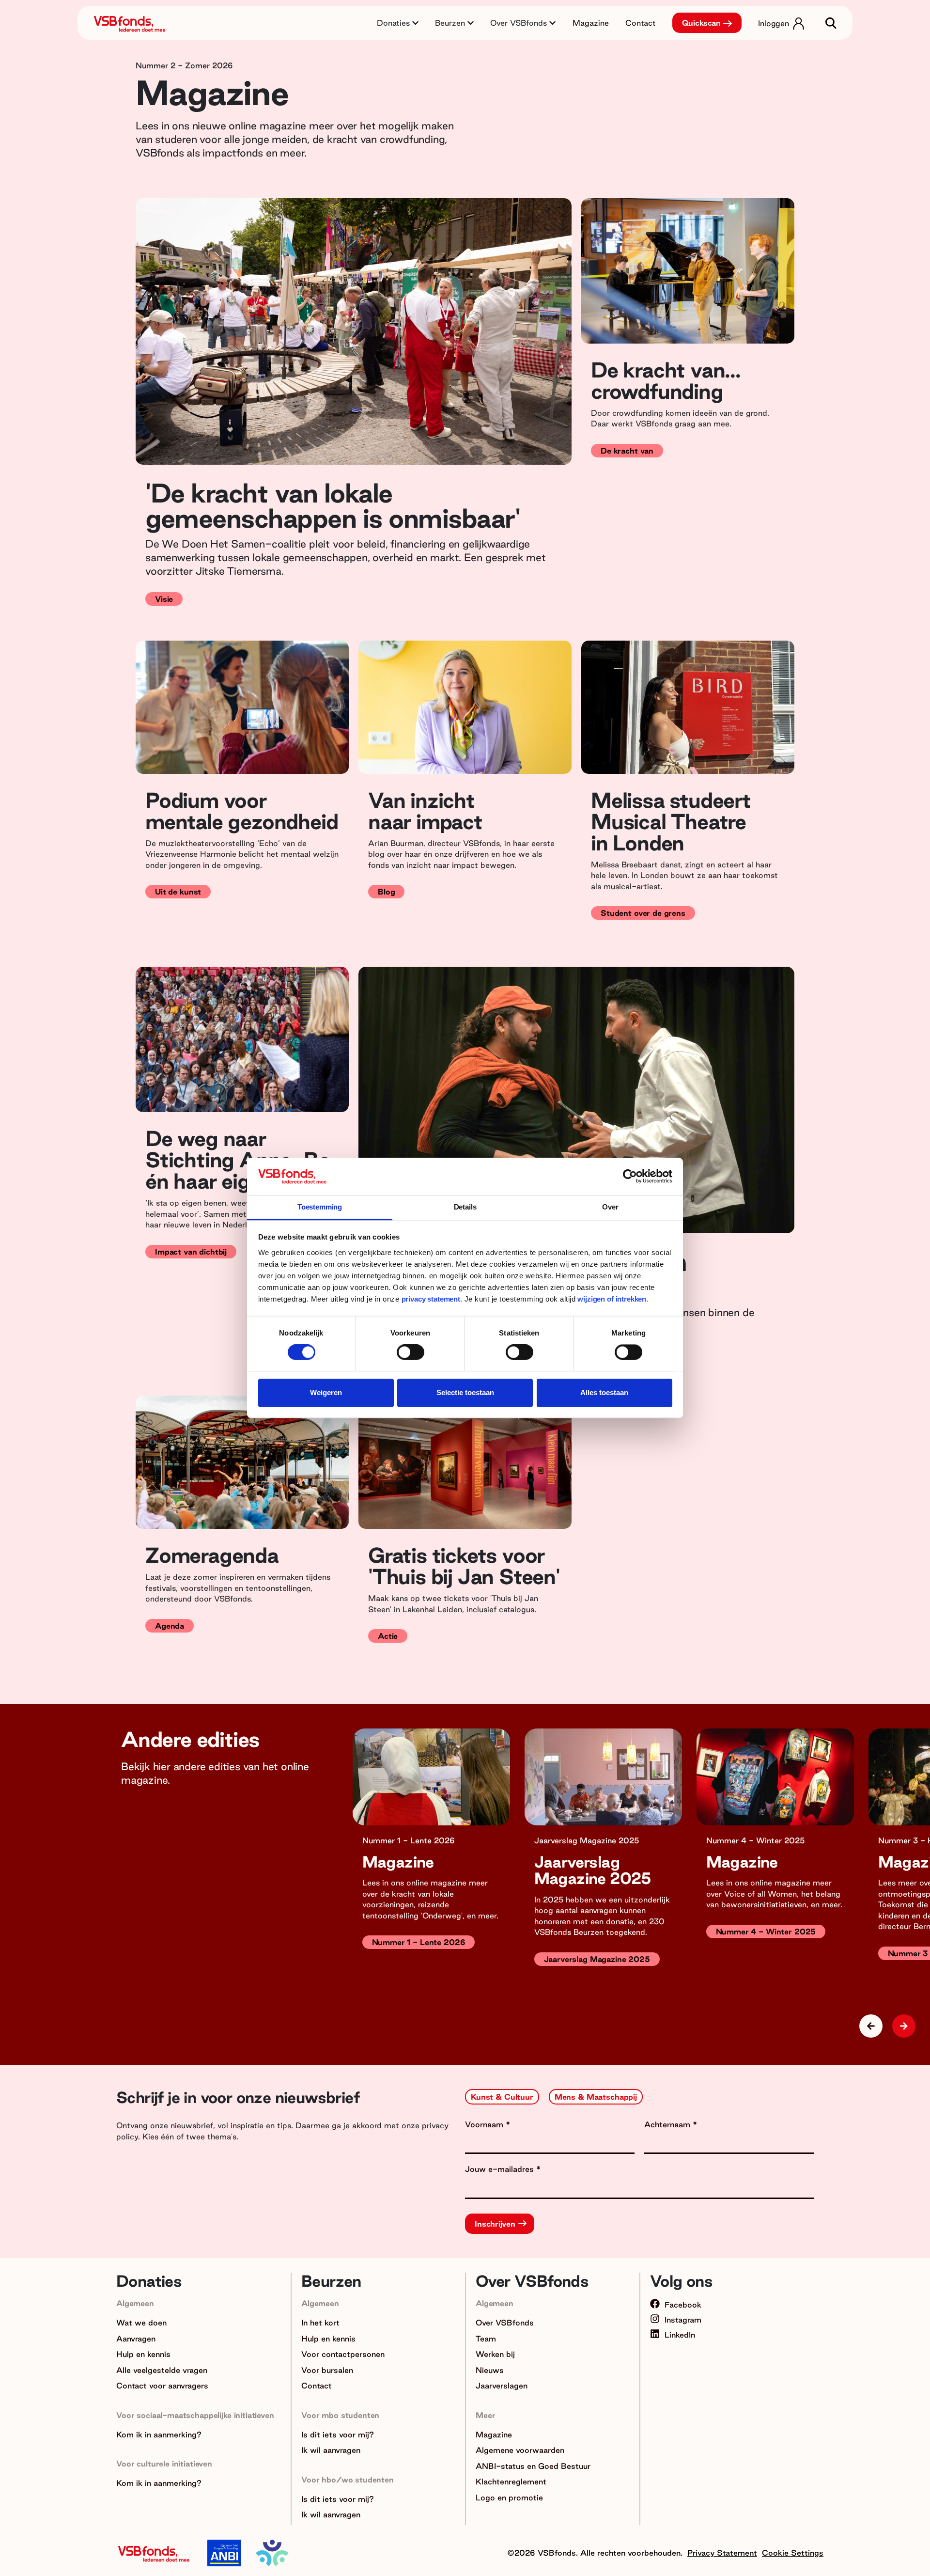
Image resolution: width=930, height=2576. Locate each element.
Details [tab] (465, 1207)
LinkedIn (680, 2335)
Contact (641, 23)
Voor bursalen (327, 2370)
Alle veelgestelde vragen (162, 2370)
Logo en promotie (509, 2497)
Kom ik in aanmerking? (159, 2435)
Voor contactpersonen (343, 2354)
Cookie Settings (793, 2553)
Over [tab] (610, 1207)
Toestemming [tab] (320, 1207)
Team (486, 2339)
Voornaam (485, 2124)
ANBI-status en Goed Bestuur (533, 2466)
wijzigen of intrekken (611, 1299)
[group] (431, 1862)
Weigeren (326, 1392)
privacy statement (431, 1299)
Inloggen (774, 23)
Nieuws (490, 2370)
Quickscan (702, 23)
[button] (904, 2026)
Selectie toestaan (465, 1392)
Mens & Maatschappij (596, 2097)
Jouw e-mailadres (501, 2169)
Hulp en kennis (143, 2354)
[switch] (411, 1352)
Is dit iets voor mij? (338, 2435)
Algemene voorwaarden (520, 2450)
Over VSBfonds (505, 2323)
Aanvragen (136, 2339)
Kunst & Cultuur (502, 2097)
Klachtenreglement (511, 2482)
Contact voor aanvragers (162, 2386)
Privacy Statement (722, 2553)
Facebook (683, 2305)
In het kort (320, 2323)
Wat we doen (141, 2323)
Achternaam (668, 2124)
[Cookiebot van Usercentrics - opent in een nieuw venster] (630, 1177)
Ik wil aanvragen (331, 2450)
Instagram (683, 2320)
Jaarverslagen (502, 2386)
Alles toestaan (604, 1392)
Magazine (591, 23)
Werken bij (495, 2354)
